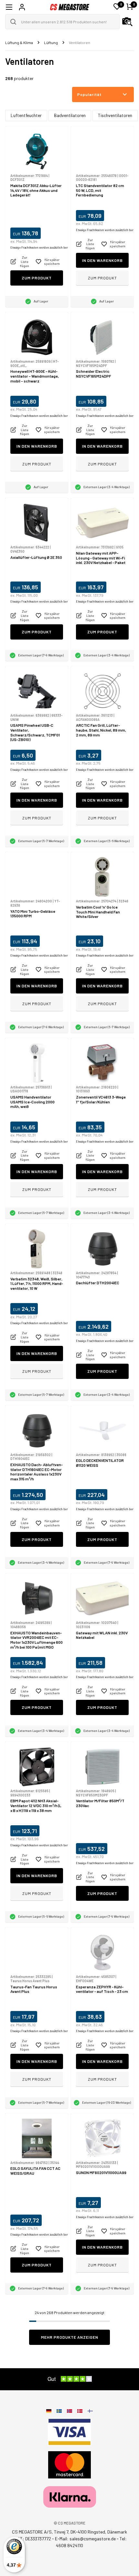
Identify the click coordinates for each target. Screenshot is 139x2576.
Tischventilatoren (115, 115)
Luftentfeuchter (26, 115)
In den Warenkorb (102, 260)
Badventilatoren (70, 115)
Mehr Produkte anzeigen (70, 2337)
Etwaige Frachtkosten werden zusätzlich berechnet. (44, 247)
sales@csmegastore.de (93, 2539)
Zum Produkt (37, 278)
